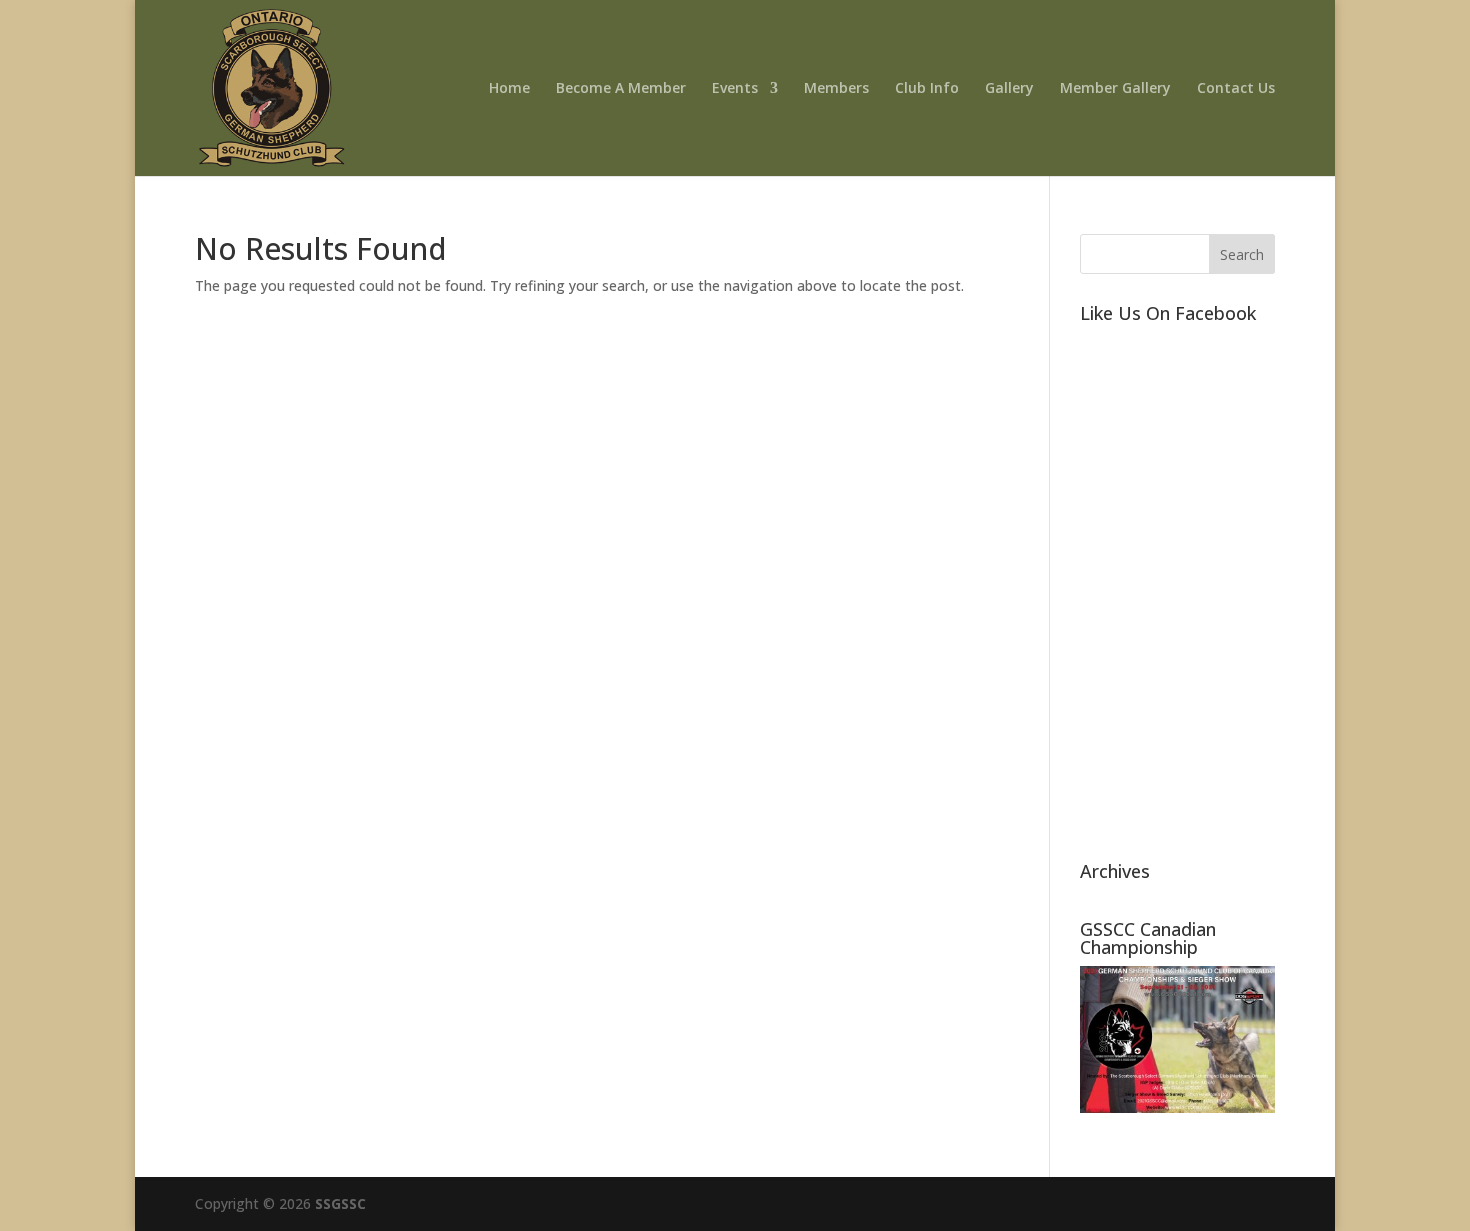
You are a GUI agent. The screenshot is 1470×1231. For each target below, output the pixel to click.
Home (509, 89)
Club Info (927, 89)
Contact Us (1236, 89)
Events (735, 89)
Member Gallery (1115, 89)
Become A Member (621, 89)
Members (836, 89)
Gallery (1009, 89)
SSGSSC (340, 1203)
